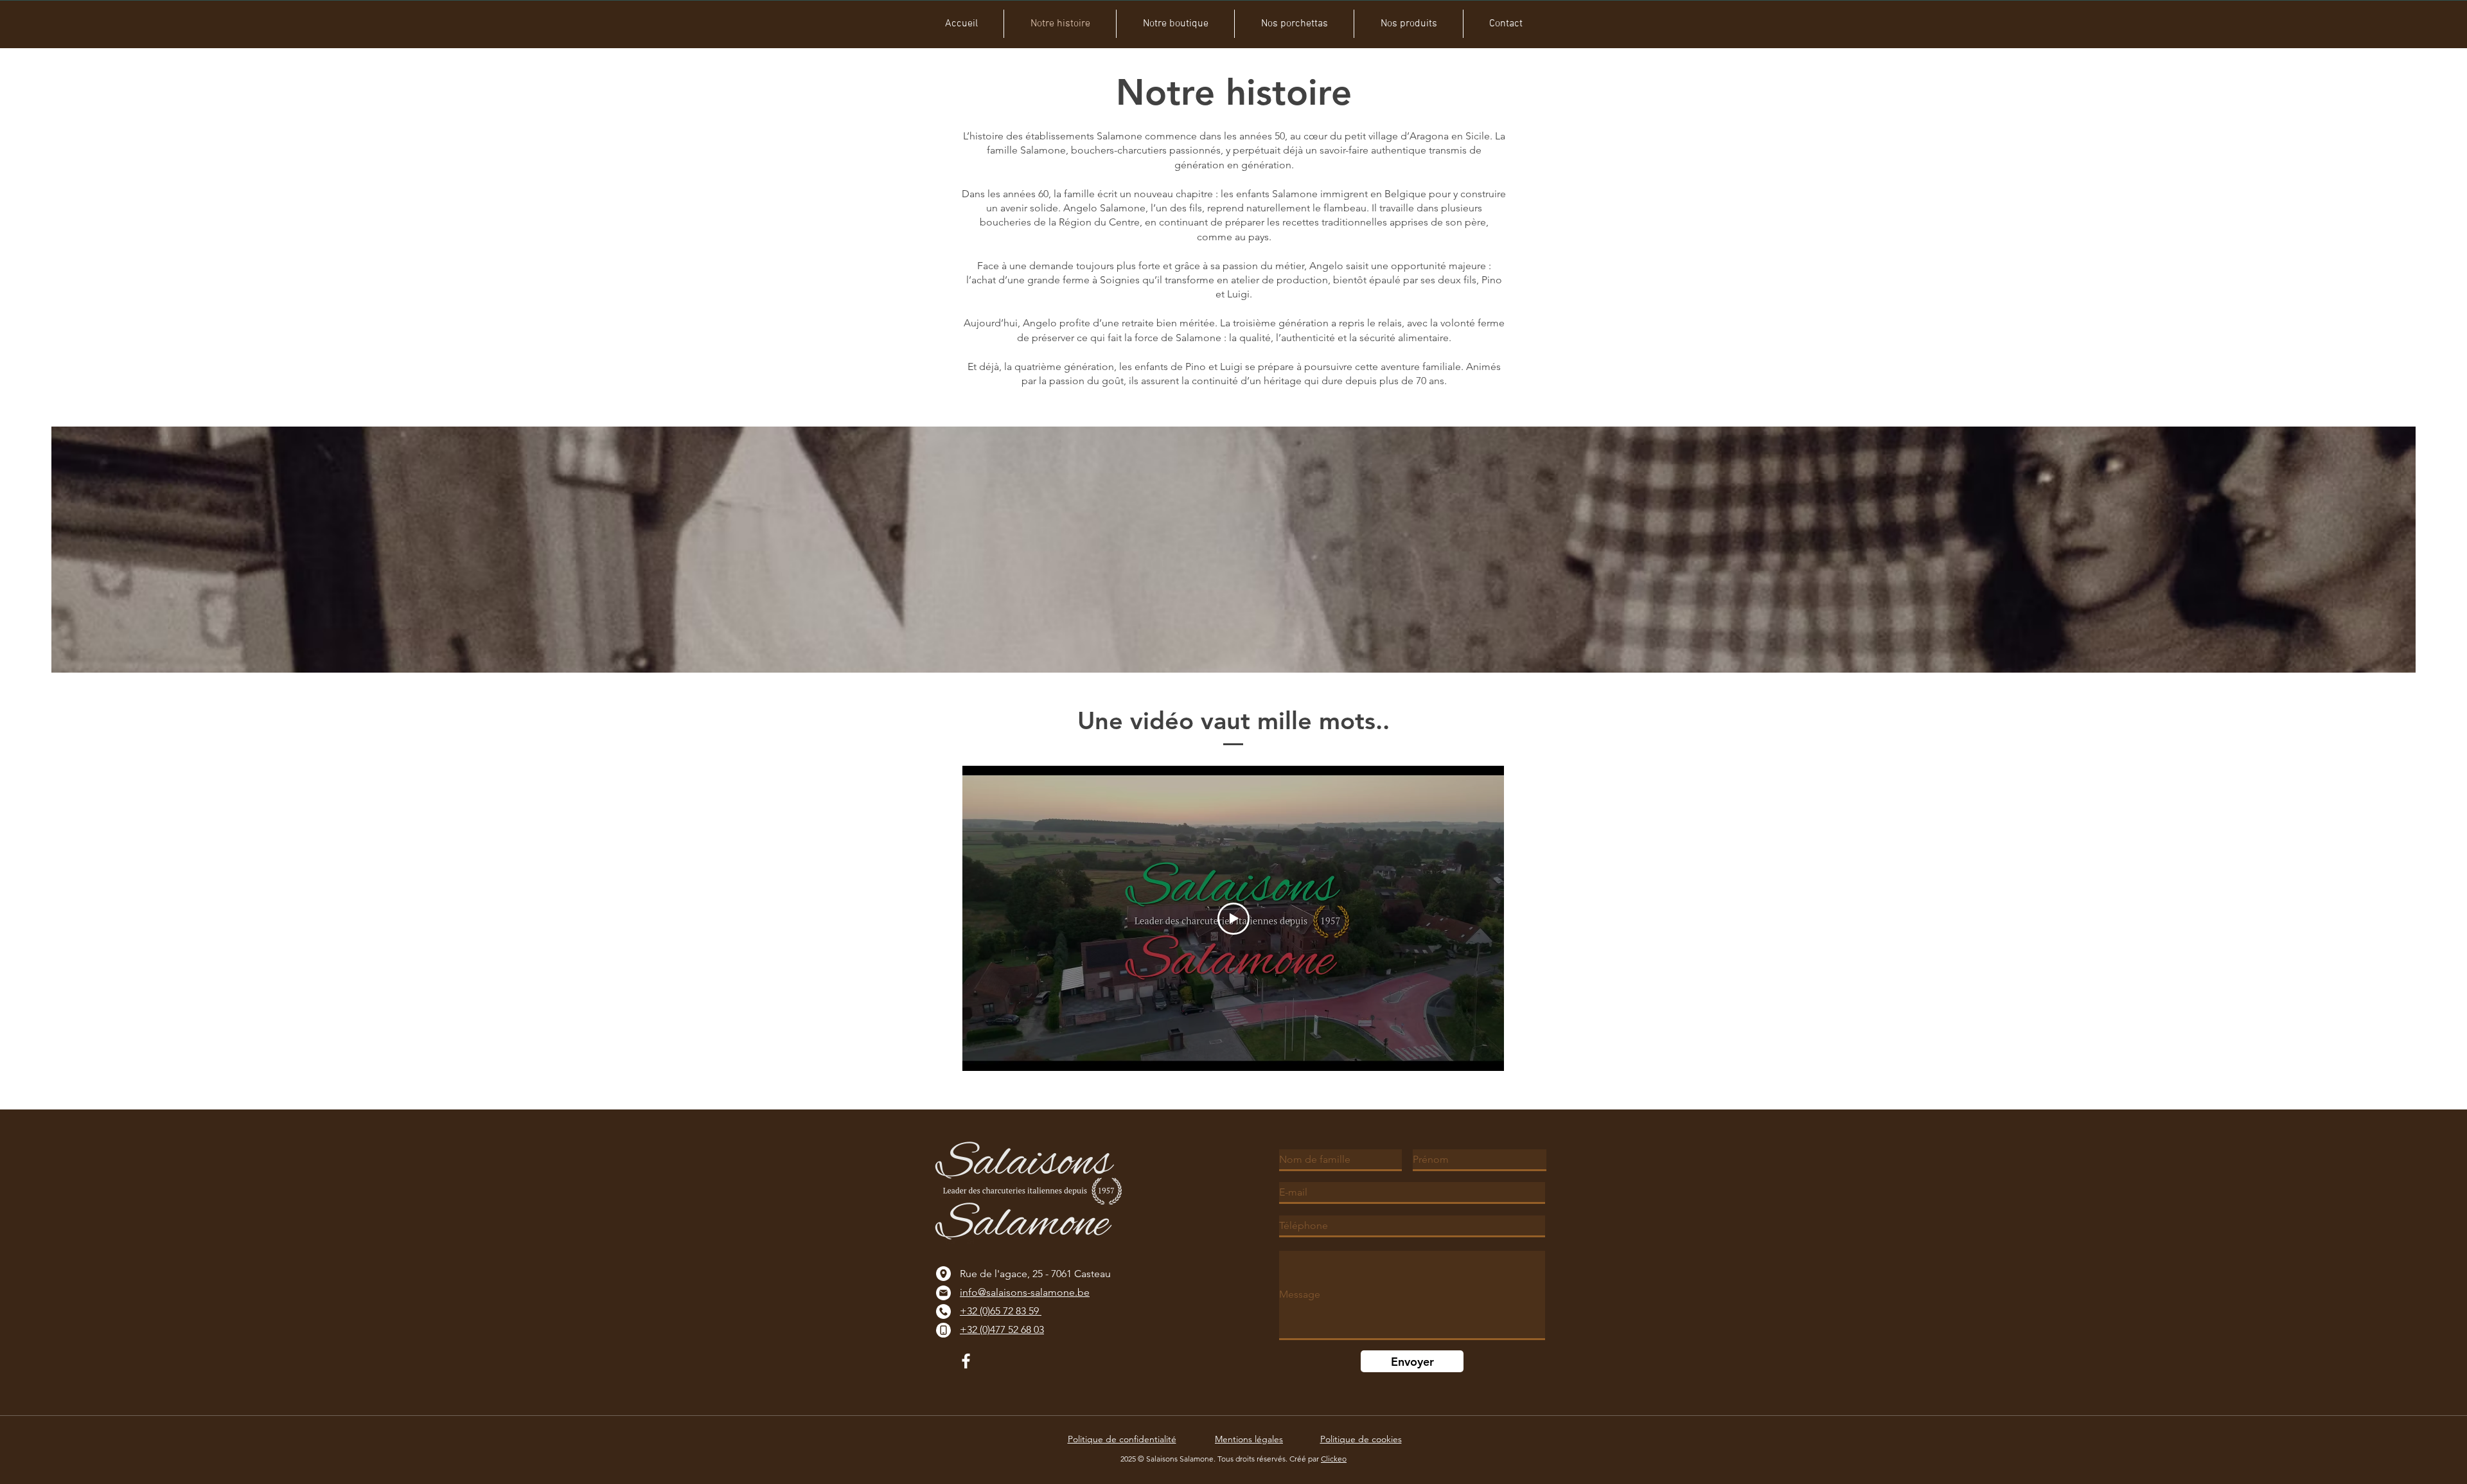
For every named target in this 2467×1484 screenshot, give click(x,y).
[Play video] (1233, 919)
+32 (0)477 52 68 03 (1002, 1329)
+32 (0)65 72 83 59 (1001, 1311)
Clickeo (1334, 1459)
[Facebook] (966, 1361)
